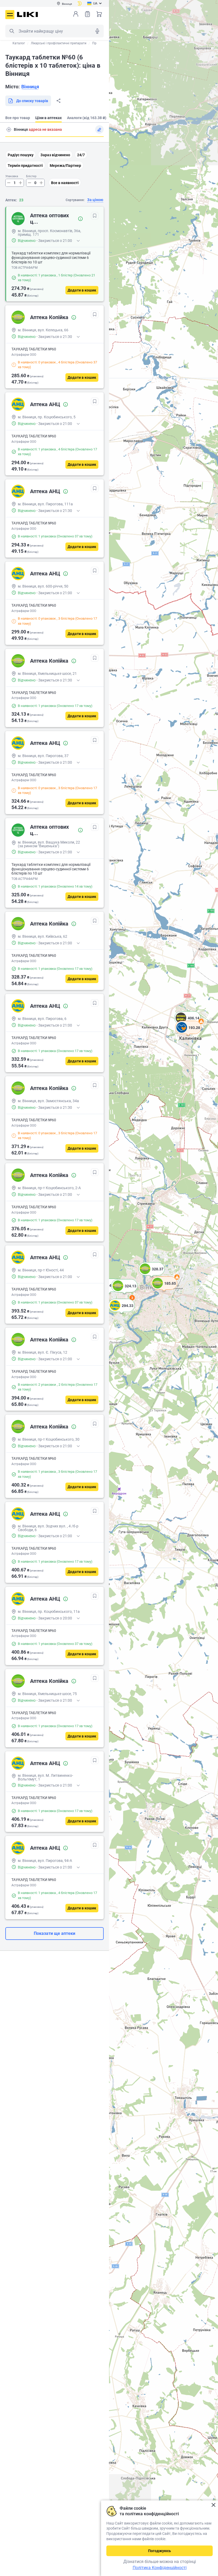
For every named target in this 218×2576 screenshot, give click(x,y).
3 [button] (132, 1298)
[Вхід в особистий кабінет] (76, 14)
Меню (10, 15)
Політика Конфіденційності (160, 2568)
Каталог (19, 43)
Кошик (99, 14)
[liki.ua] (28, 14)
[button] (152, 1275)
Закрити (213, 2505)
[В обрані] (95, 216)
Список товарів (87, 14)
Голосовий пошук (97, 31)
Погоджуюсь (160, 2551)
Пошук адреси (9, 129)
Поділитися (58, 101)
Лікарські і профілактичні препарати (59, 43)
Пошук (12, 31)
